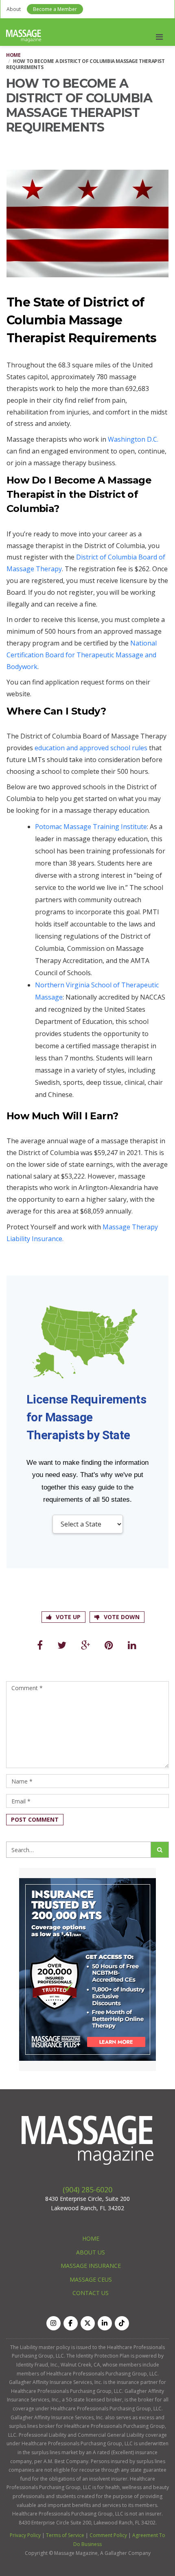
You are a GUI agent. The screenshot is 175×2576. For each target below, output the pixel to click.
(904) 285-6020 (87, 2189)
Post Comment (35, 1819)
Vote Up (68, 1617)
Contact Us (91, 2293)
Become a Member (55, 9)
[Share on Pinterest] (109, 1645)
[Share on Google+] (85, 1645)
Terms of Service (65, 2535)
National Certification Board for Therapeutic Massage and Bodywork (82, 655)
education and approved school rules (91, 748)
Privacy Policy (25, 2535)
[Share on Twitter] (62, 1645)
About (14, 9)
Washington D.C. (133, 439)
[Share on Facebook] (40, 1645)
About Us (91, 2252)
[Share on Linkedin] (132, 1645)
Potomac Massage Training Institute (91, 827)
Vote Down (122, 1617)
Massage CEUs (91, 2279)
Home (13, 55)
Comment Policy (108, 2535)
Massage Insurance (91, 2266)
